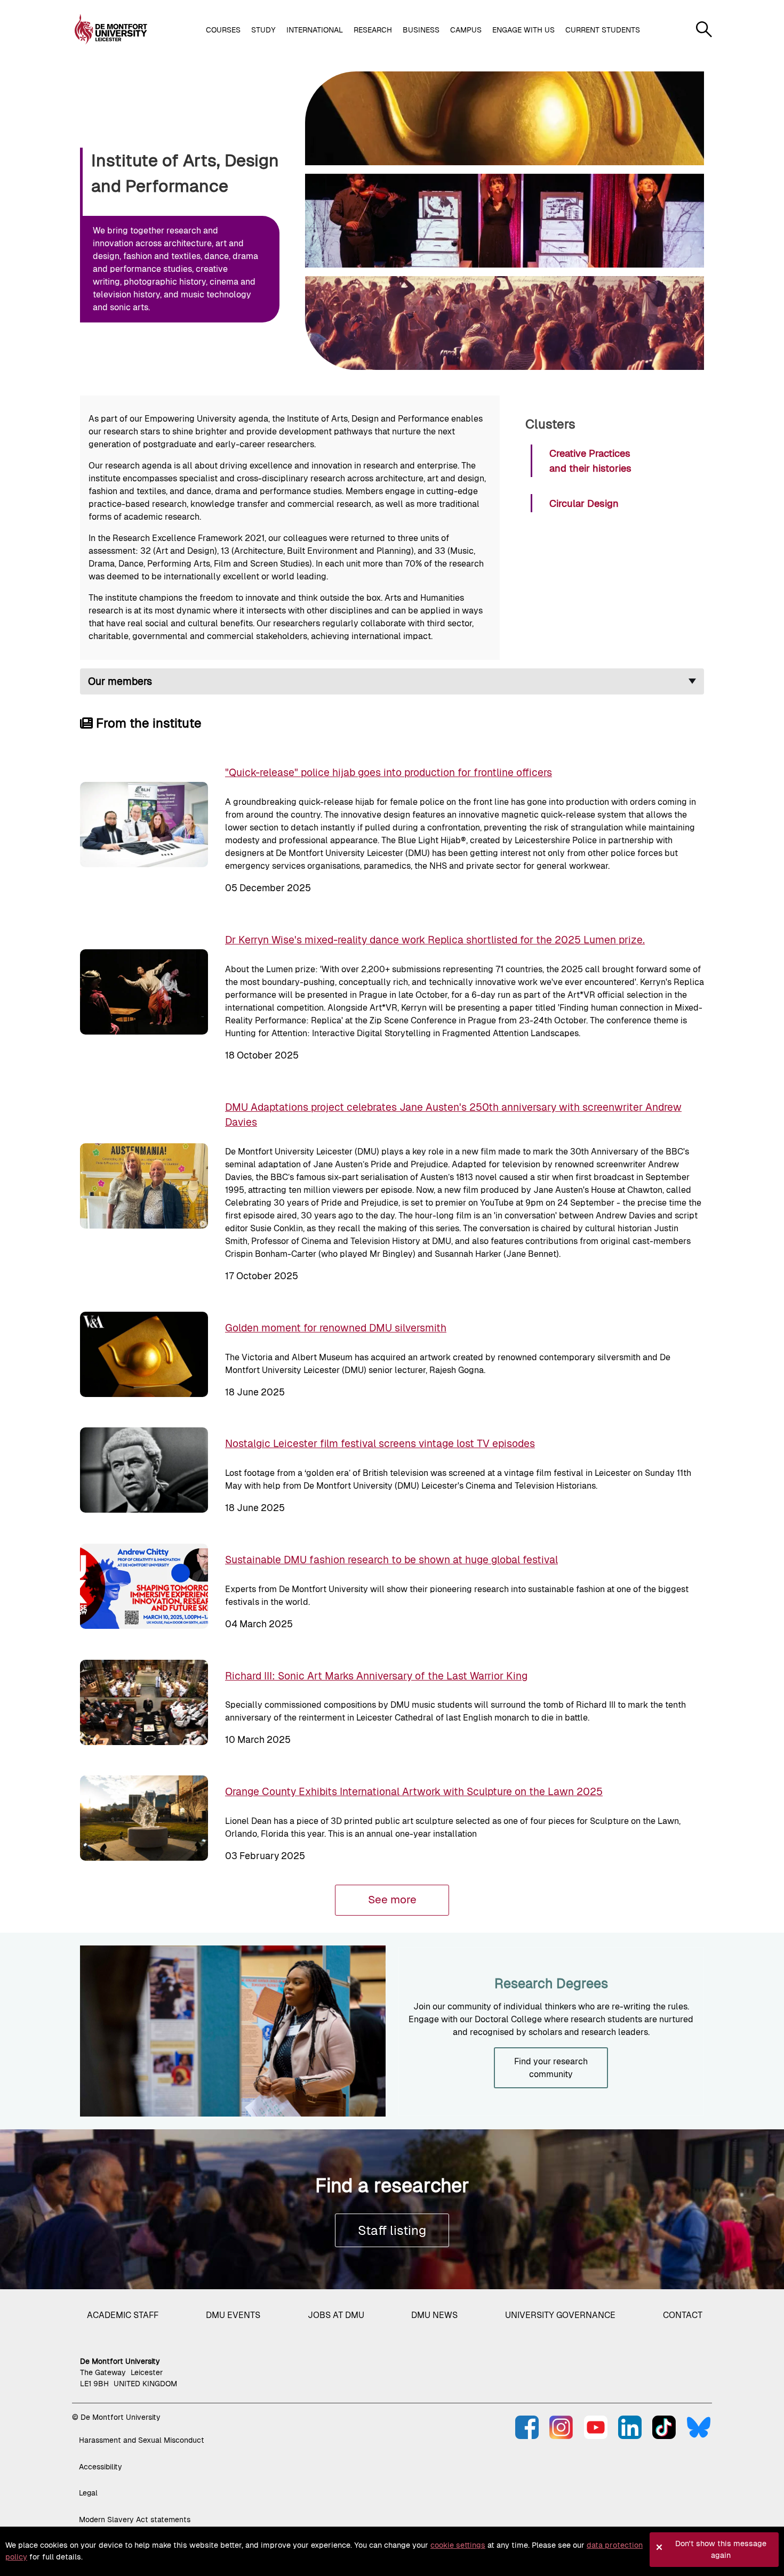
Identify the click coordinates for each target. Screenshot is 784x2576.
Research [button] (373, 30)
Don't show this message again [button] (721, 2549)
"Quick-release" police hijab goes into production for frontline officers (389, 772)
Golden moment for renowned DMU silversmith (336, 1328)
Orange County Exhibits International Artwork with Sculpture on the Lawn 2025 (414, 1791)
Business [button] (421, 30)
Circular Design (584, 503)
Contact (683, 2315)
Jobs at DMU (336, 2315)
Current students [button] (603, 30)
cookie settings (458, 2545)
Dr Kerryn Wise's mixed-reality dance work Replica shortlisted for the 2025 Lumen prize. (435, 940)
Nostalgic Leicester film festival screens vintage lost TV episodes (380, 1443)
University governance (560, 2315)
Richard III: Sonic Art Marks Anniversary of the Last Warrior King (376, 1676)
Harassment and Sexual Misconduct (142, 2440)
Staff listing (392, 2230)
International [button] (315, 30)
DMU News (434, 2315)
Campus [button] (466, 30)
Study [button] (263, 30)
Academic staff (123, 2315)
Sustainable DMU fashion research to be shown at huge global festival (391, 1560)
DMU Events (233, 2315)
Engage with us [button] (523, 30)
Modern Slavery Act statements (135, 2520)
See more (392, 1900)
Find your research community (551, 2068)
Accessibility (101, 2467)
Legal (88, 2493)
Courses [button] (223, 30)
